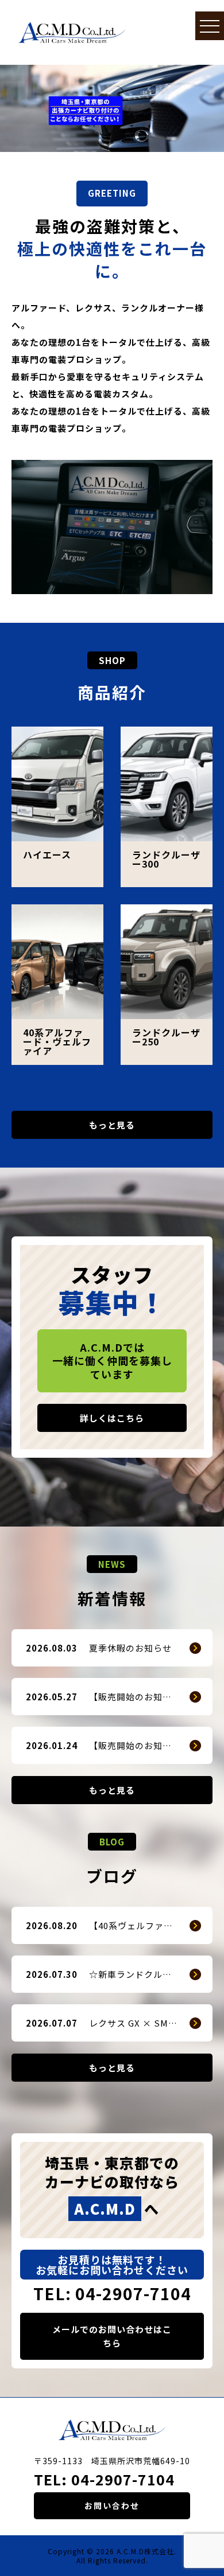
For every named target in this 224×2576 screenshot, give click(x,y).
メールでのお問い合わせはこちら (112, 2336)
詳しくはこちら (112, 1418)
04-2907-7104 (123, 2479)
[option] (112, 108)
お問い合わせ (112, 2505)
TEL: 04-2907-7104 (112, 2293)
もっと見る (112, 1125)
